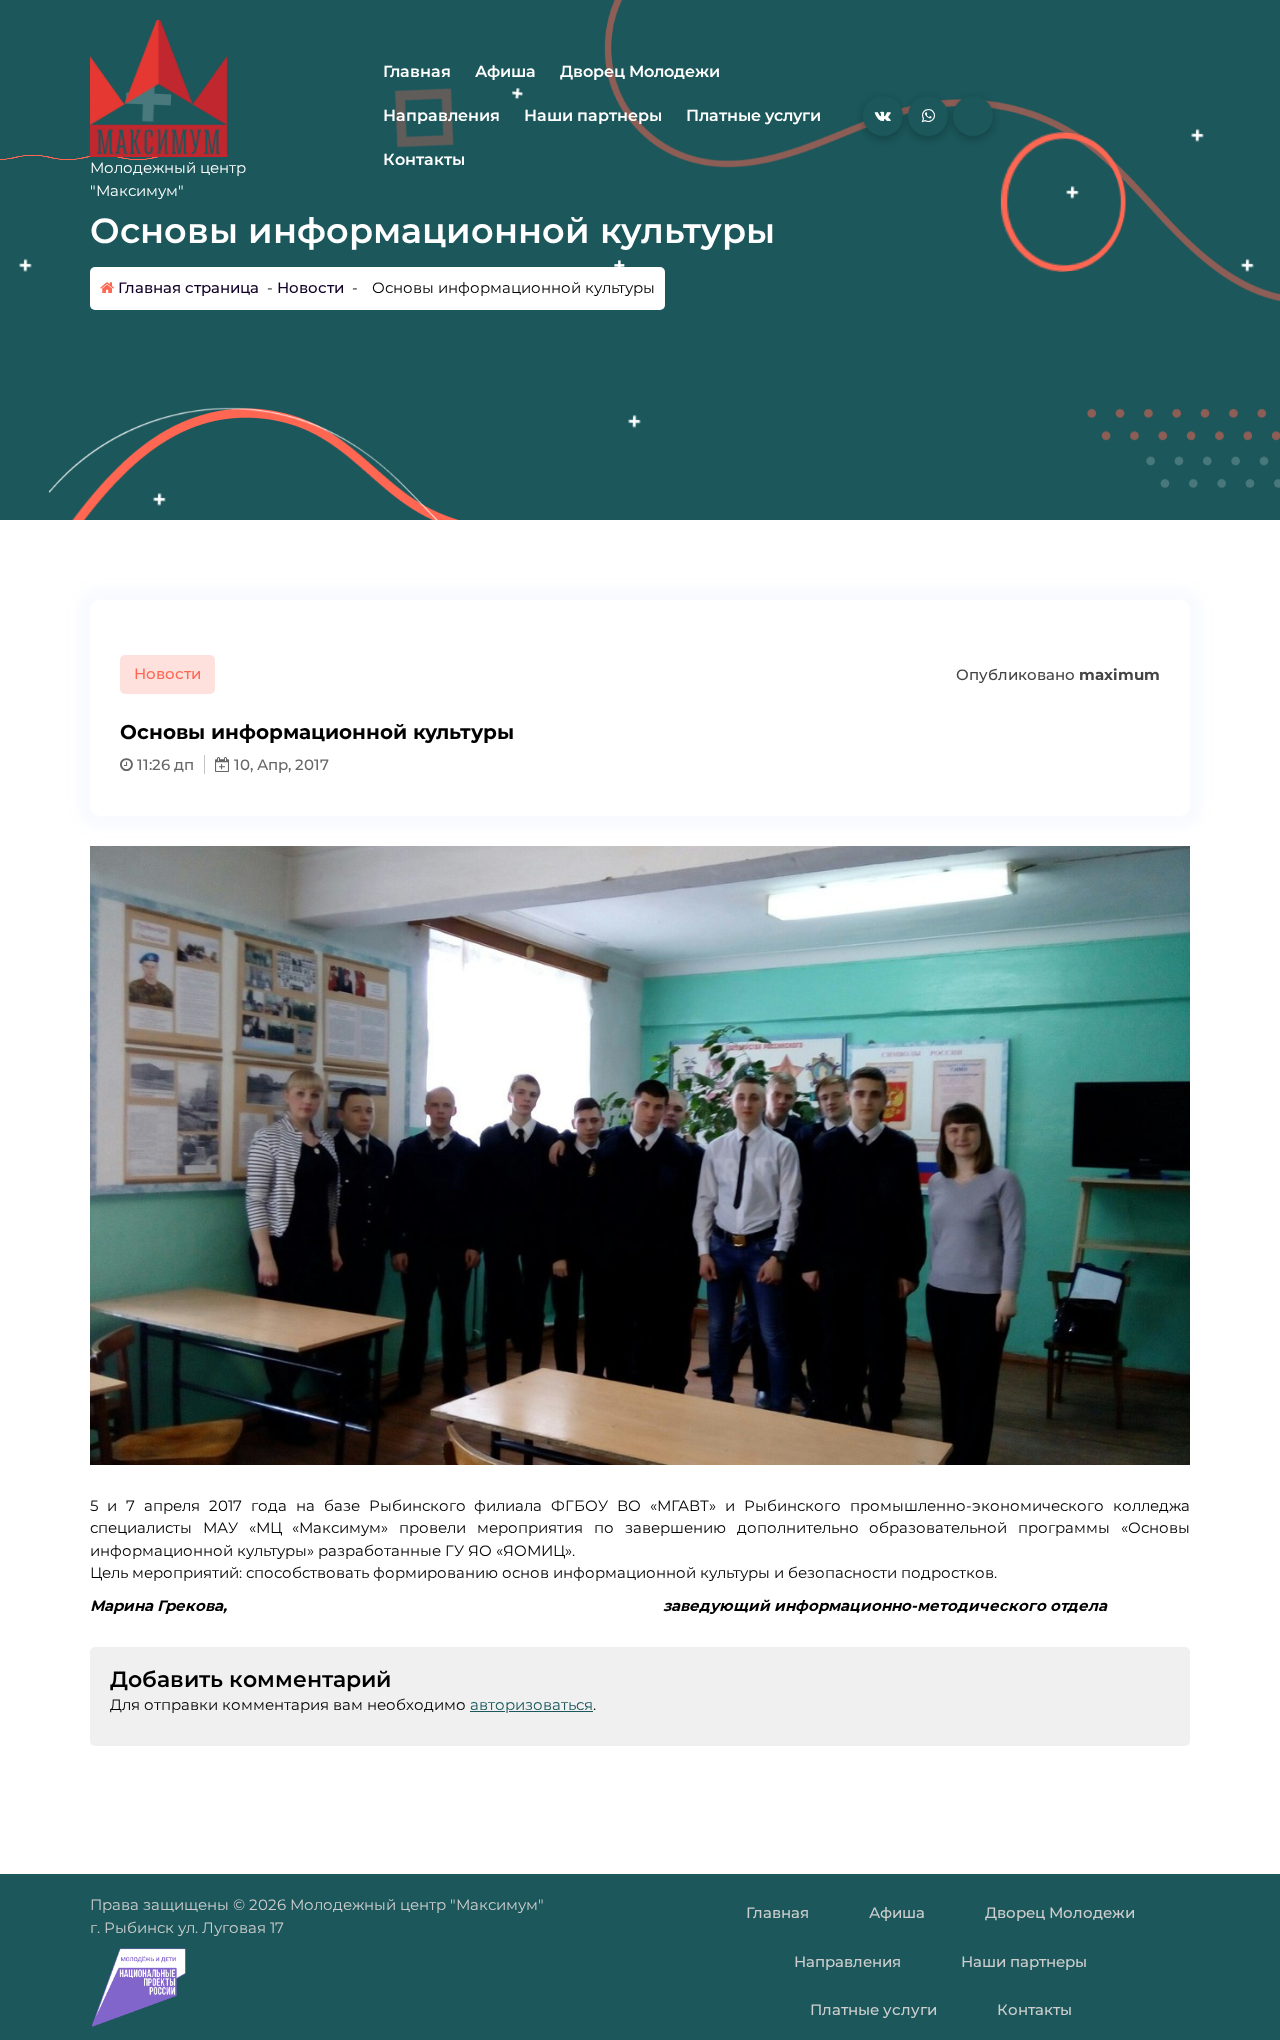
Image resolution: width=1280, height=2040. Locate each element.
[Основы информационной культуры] (640, 1155)
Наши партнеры (593, 115)
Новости (310, 287)
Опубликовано (1056, 674)
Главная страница (186, 287)
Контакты (424, 159)
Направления (441, 115)
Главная (417, 71)
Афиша (505, 71)
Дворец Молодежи (640, 71)
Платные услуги (753, 115)
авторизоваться (531, 1704)
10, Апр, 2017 (279, 764)
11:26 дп (163, 764)
